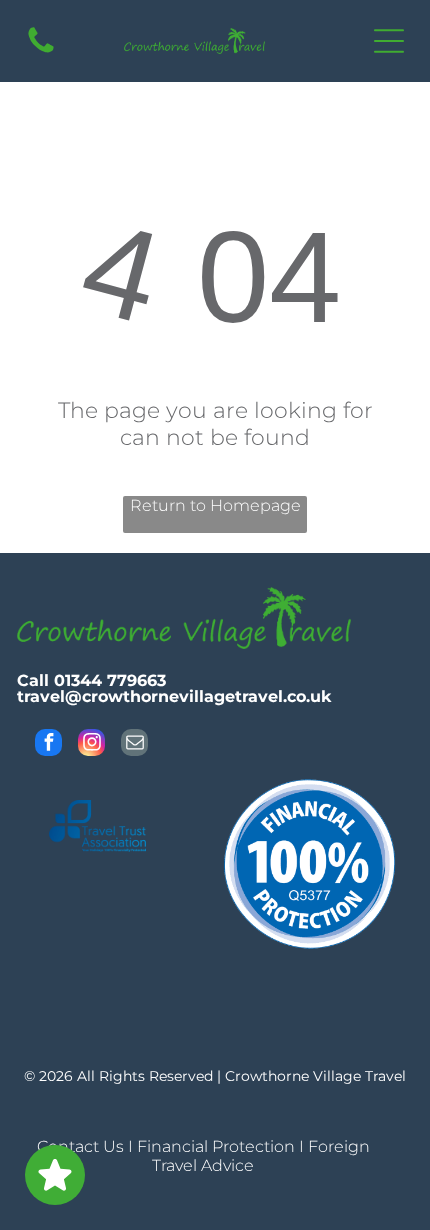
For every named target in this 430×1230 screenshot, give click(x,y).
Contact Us (80, 1146)
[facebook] (48, 745)
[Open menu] (389, 41)
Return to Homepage (215, 505)
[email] (134, 745)
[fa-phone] (41, 51)
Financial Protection (216, 1146)
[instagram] (91, 745)
